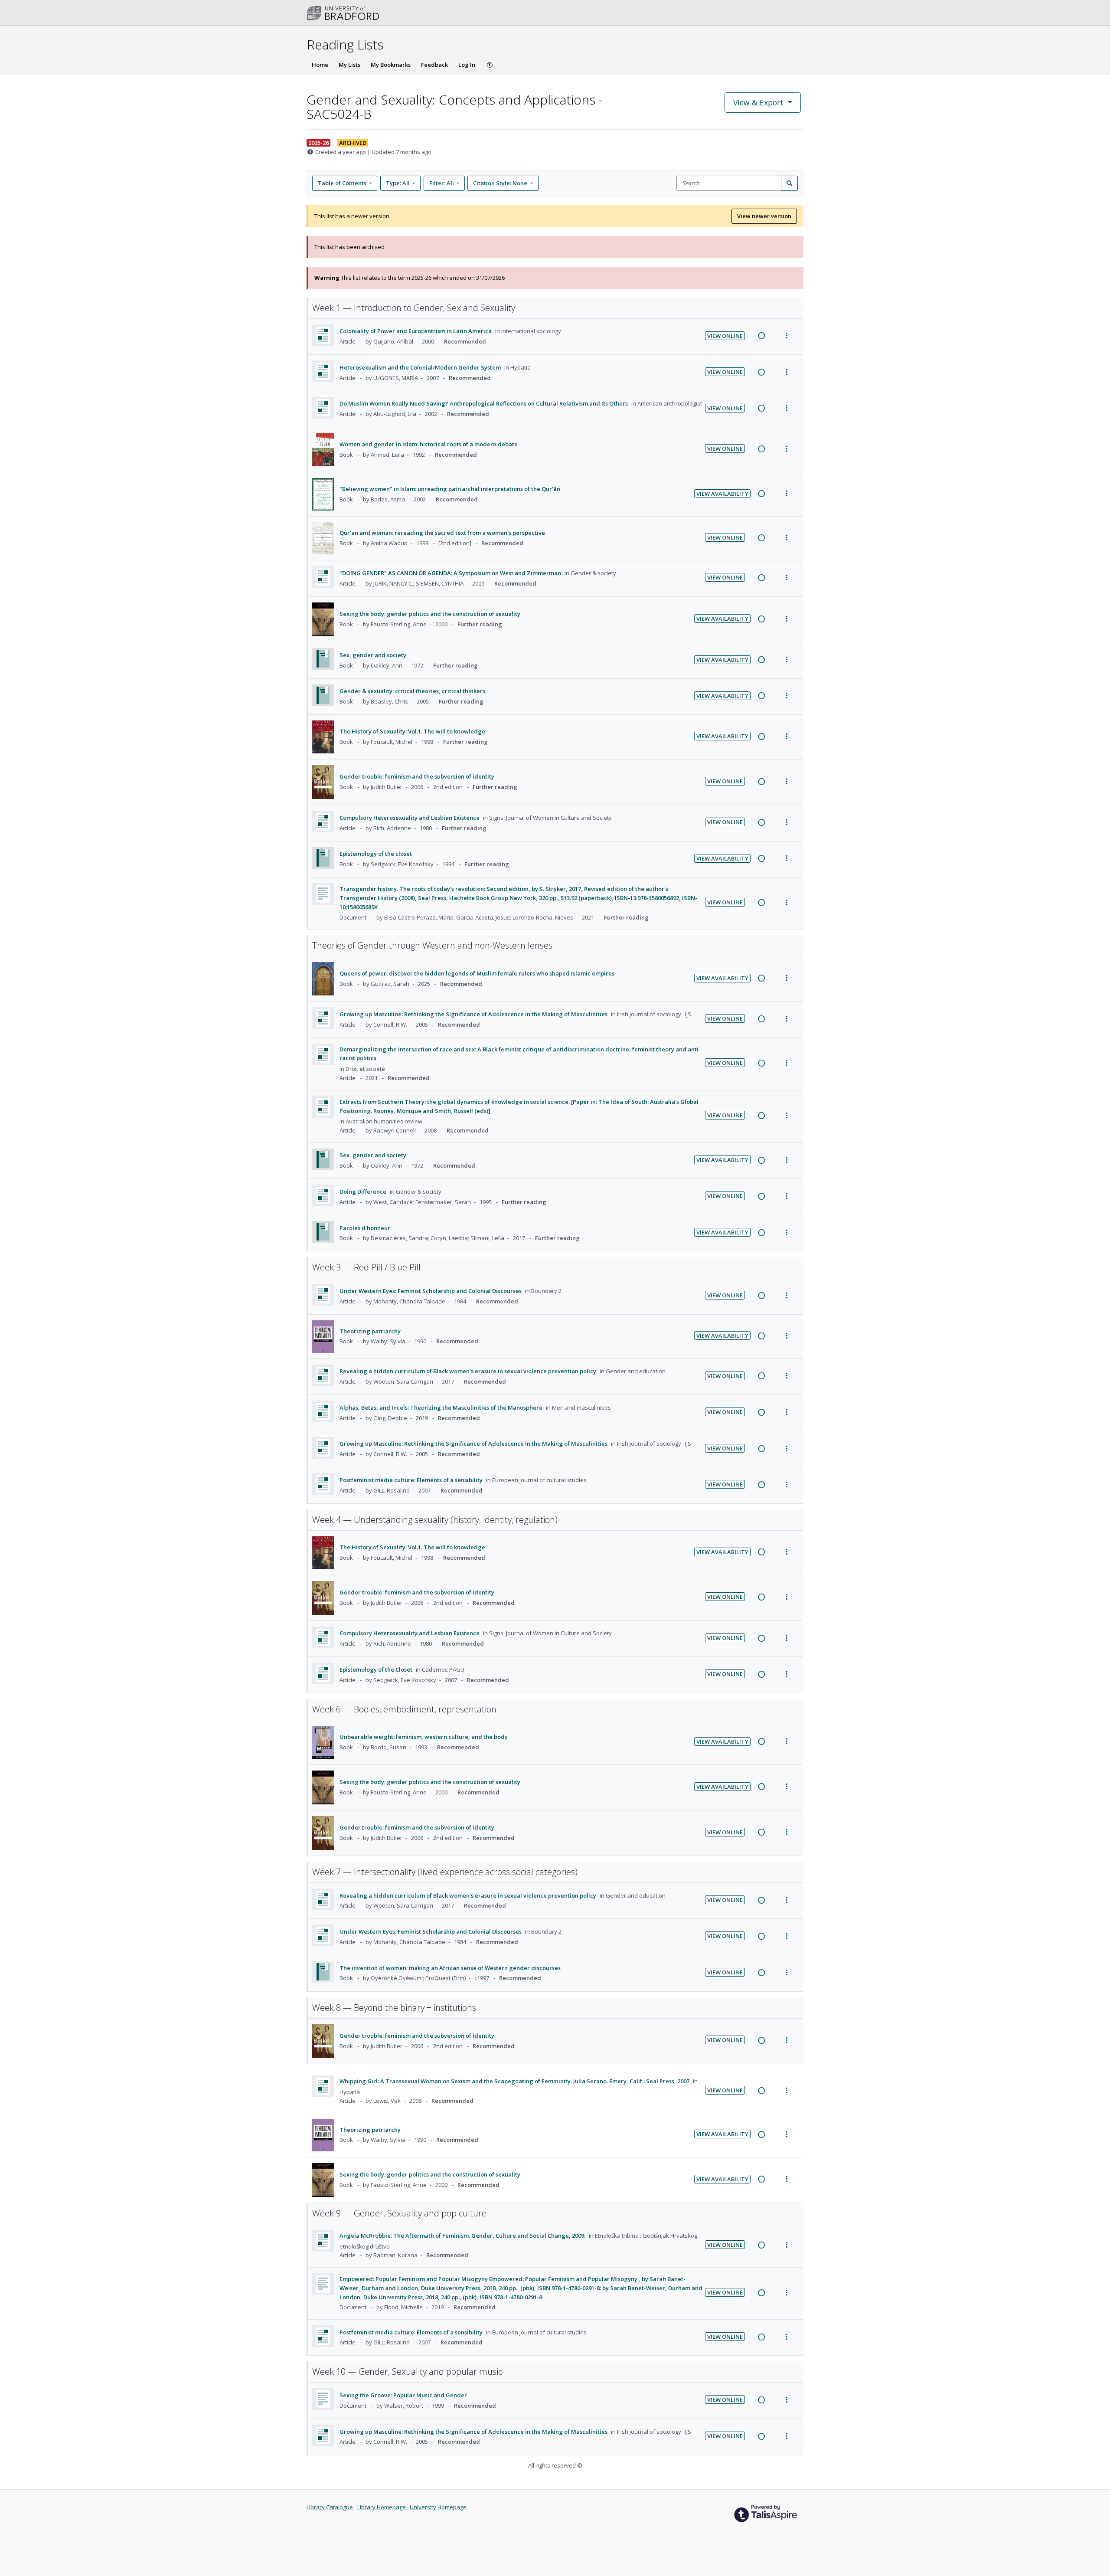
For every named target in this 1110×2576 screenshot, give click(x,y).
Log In (467, 65)
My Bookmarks (391, 65)
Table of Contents (342, 183)
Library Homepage (382, 2507)
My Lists (349, 65)
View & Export (758, 102)
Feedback (434, 65)
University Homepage (438, 2507)
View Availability (722, 494)
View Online (725, 336)
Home (320, 65)
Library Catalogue (330, 2507)
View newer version (764, 216)
